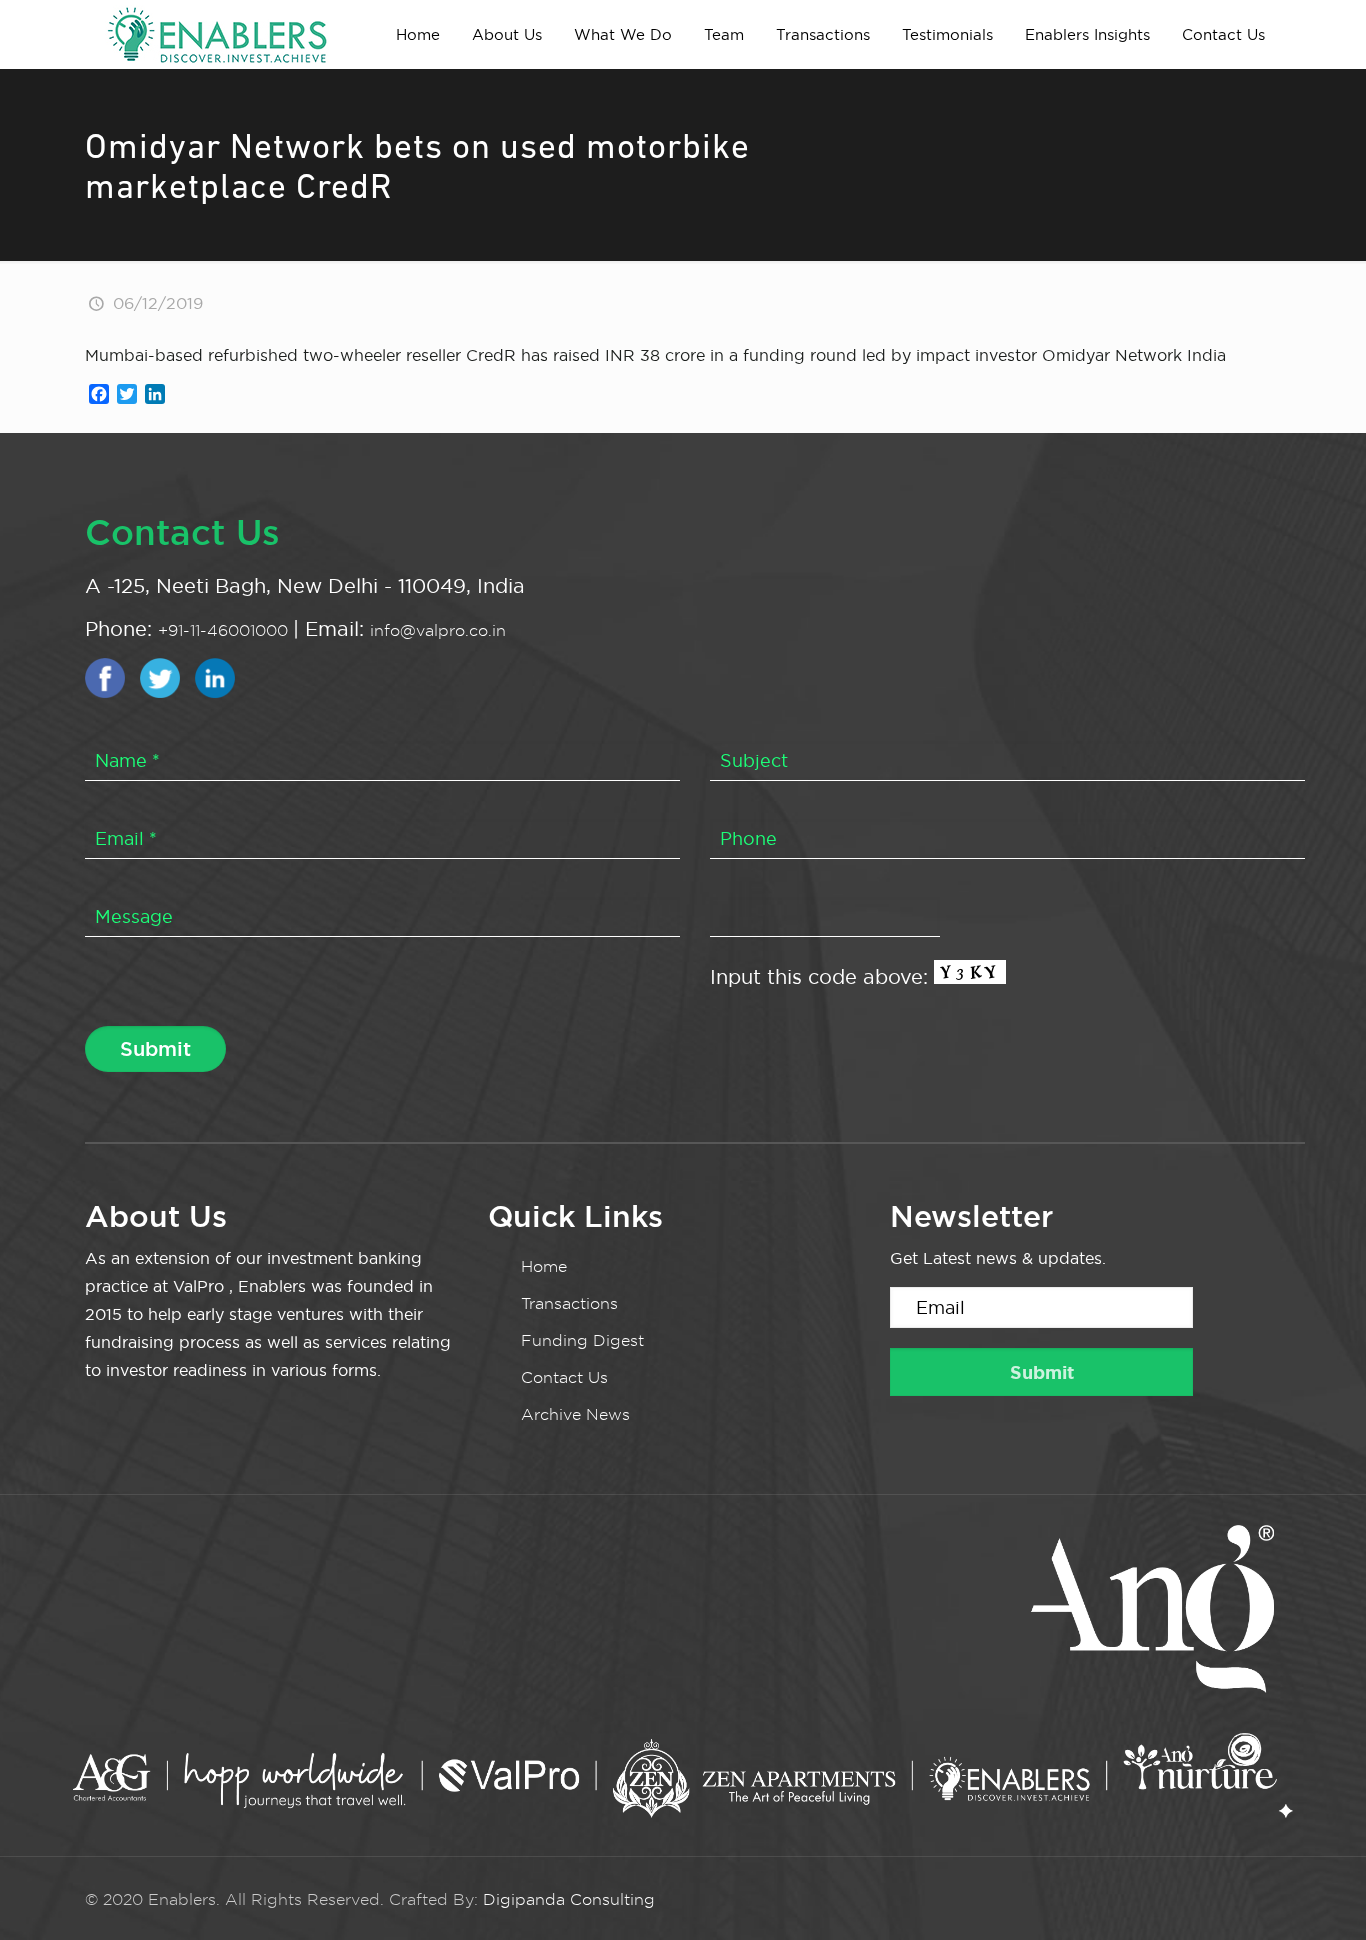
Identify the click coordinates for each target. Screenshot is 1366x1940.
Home (544, 1266)
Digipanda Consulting (569, 1899)
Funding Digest (582, 1340)
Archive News (575, 1414)
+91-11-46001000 (225, 630)
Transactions (569, 1303)
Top (1318, 1892)
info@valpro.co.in (438, 630)
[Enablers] (217, 34)
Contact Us (564, 1377)
